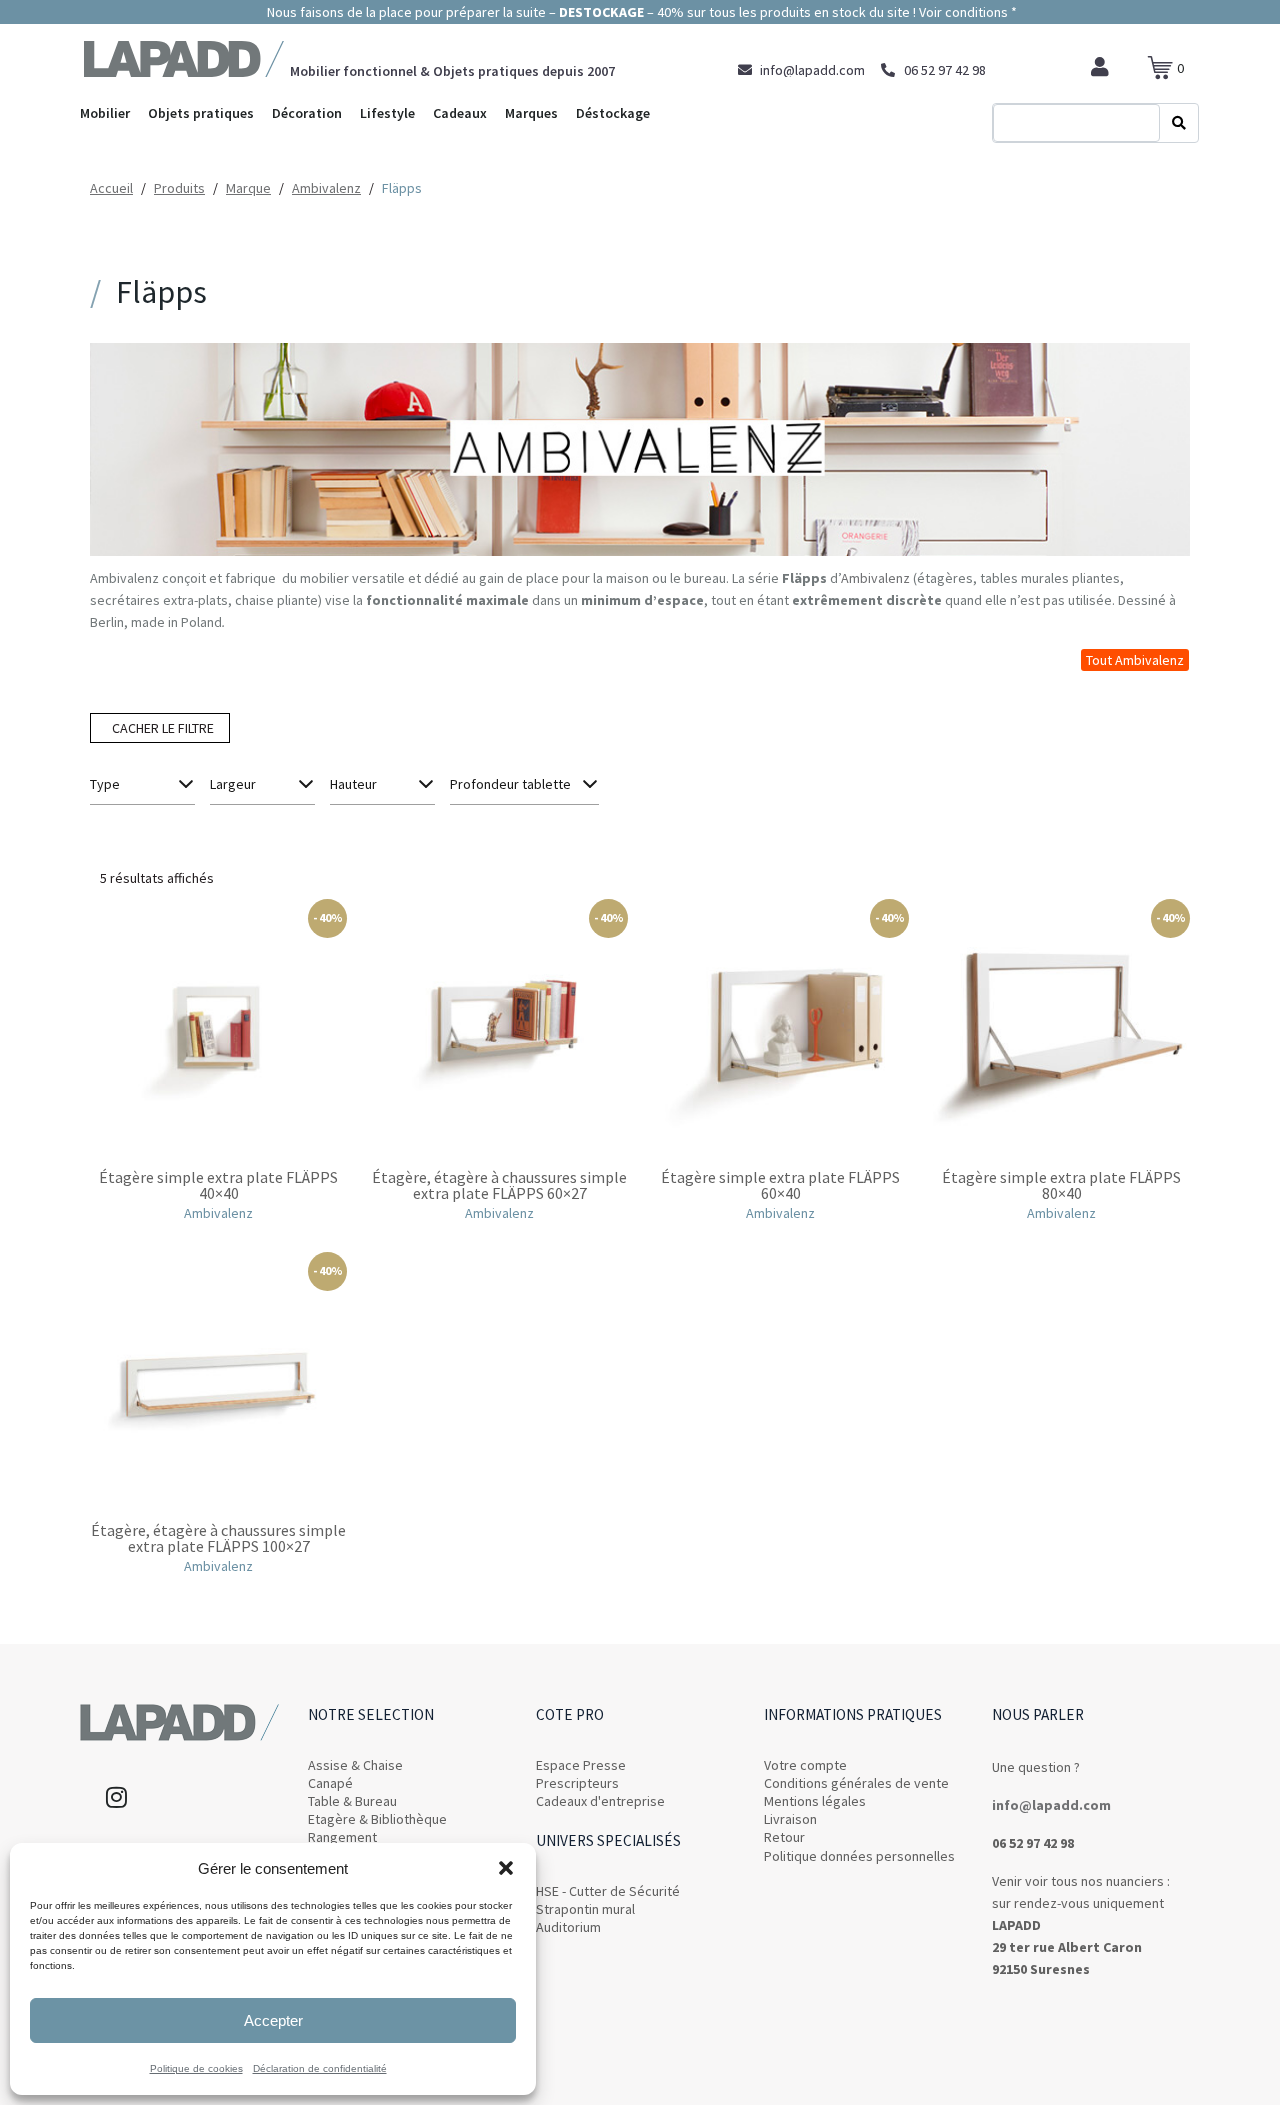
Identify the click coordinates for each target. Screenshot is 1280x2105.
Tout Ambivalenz (1135, 660)
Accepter (273, 2020)
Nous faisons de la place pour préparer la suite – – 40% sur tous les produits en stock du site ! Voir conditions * (640, 12)
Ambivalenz (875, 578)
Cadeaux (460, 113)
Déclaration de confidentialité (320, 2068)
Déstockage (613, 113)
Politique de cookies (196, 2068)
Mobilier (105, 113)
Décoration (307, 113)
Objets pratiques (201, 113)
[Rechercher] (1179, 123)
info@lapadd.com (1051, 1805)
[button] (506, 1868)
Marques (531, 113)
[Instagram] (116, 1797)
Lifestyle (387, 113)
